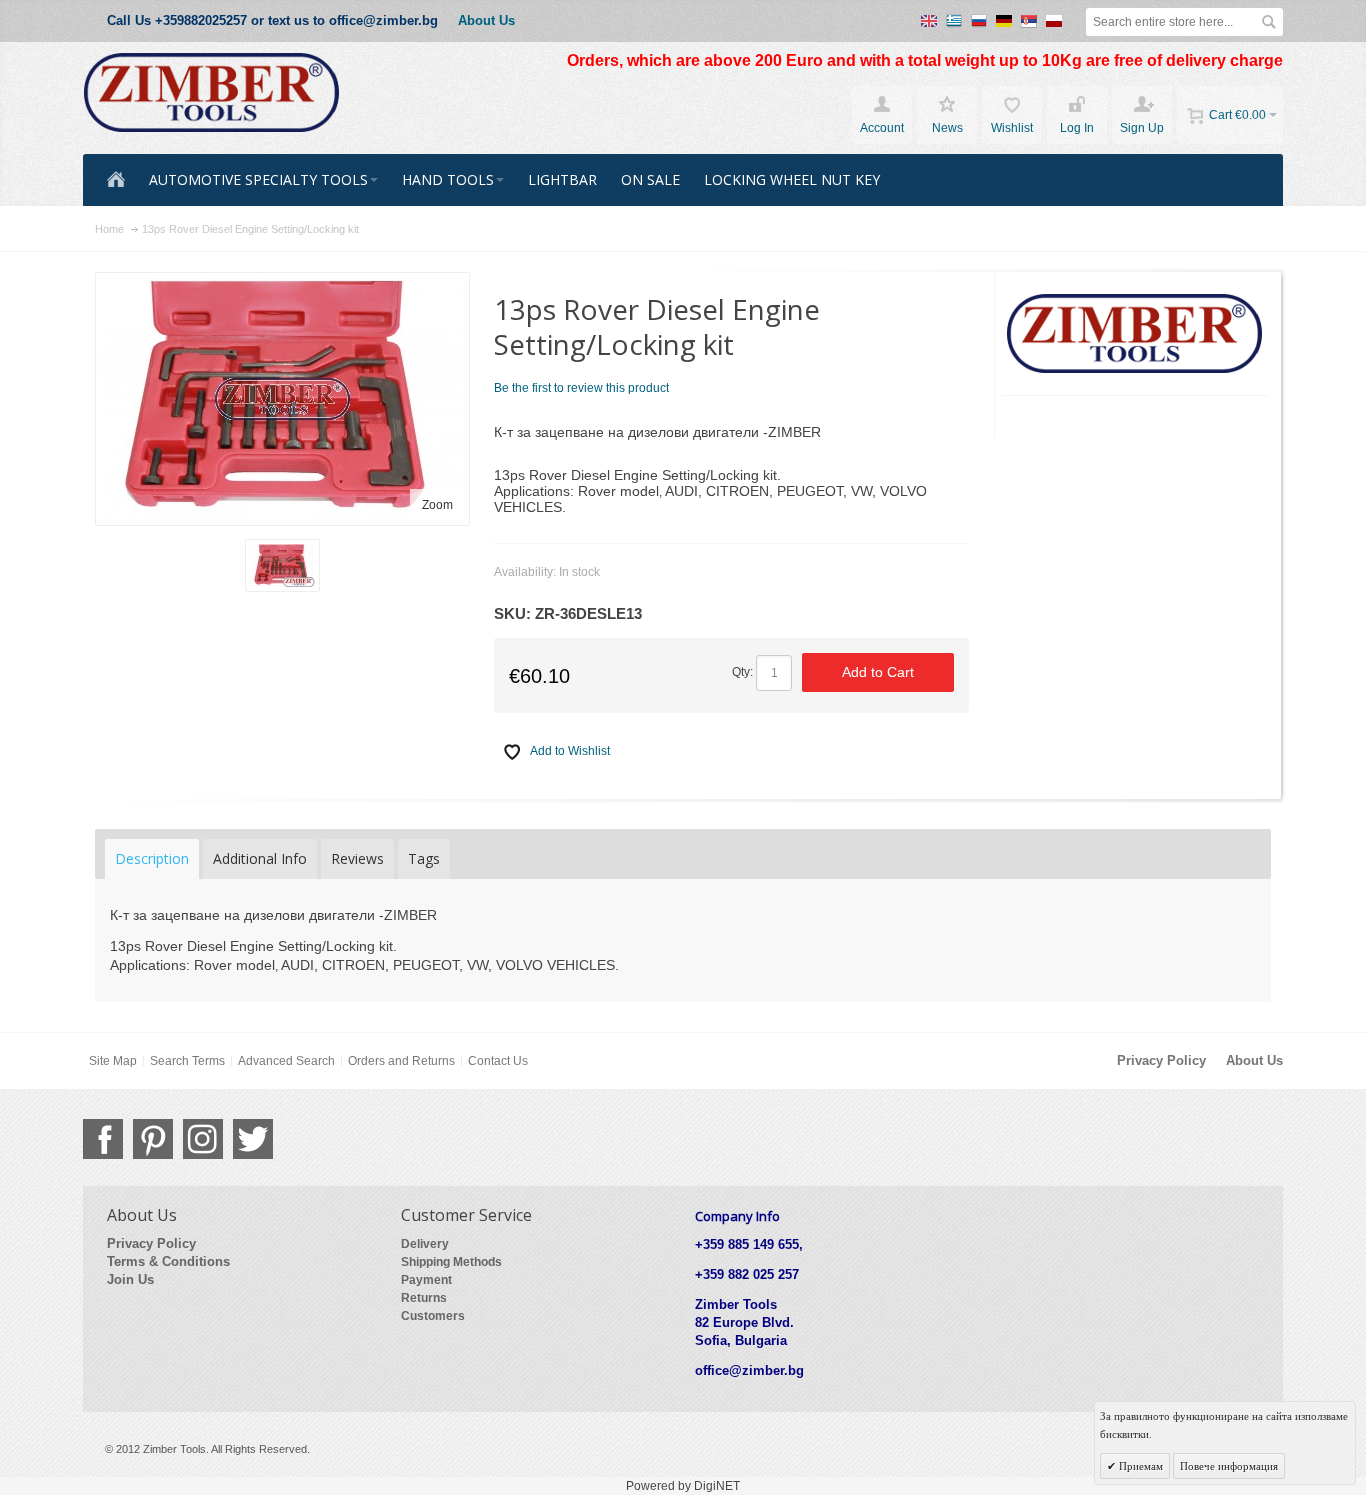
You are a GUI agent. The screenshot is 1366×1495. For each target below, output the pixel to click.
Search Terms (187, 1061)
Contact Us (498, 1061)
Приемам (1139, 1466)
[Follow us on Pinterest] (153, 1139)
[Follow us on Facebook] (103, 1139)
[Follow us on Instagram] (203, 1139)
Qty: (742, 672)
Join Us (130, 1279)
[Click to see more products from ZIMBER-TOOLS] (1135, 334)
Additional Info (260, 858)
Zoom (437, 505)
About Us (486, 20)
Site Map (113, 1061)
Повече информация (1229, 1466)
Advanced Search (286, 1061)
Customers (433, 1316)
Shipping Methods (451, 1262)
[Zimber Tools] (211, 93)
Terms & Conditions (168, 1261)
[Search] (1269, 22)
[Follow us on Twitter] (253, 1139)
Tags (424, 858)
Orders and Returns (401, 1061)
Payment (426, 1280)
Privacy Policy (1161, 1060)
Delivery (425, 1244)
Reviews (357, 858)
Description (152, 858)
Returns (424, 1298)
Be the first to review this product (581, 388)
